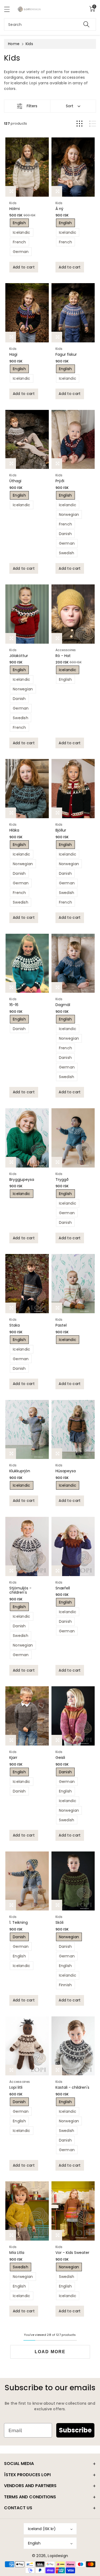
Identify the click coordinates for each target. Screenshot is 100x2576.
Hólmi (15, 209)
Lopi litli (16, 2087)
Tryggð (62, 1180)
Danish (65, 534)
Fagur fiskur (66, 354)
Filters (32, 106)
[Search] (86, 24)
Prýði (60, 481)
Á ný (59, 209)
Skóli (59, 1922)
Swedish (67, 553)
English (19, 223)
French (19, 242)
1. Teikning (19, 1922)
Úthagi (15, 481)
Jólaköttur (19, 656)
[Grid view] (79, 124)
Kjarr (13, 1758)
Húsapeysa (66, 1471)
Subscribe (75, 2430)
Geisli (60, 1758)
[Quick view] (11, 191)
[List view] (93, 124)
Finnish (65, 1985)
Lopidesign (58, 2556)
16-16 (14, 1005)
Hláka (14, 830)
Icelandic (22, 232)
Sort (70, 106)
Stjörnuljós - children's (20, 1590)
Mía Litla (17, 2253)
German (21, 252)
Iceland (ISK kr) (42, 2529)
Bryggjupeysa (22, 1180)
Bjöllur (61, 830)
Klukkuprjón (20, 1471)
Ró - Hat (63, 656)
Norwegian (69, 515)
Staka (15, 1325)
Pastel (61, 1325)
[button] (9, 9)
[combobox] (50, 24)
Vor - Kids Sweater (72, 2253)
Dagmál (63, 1005)
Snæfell (63, 1588)
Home (14, 44)
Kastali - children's (72, 2087)
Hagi (13, 354)
